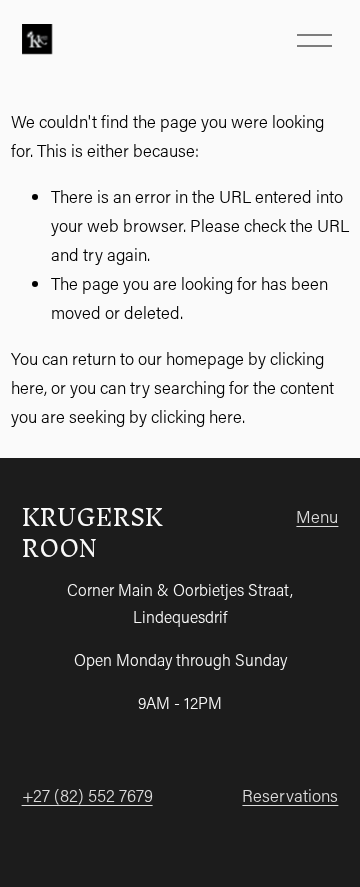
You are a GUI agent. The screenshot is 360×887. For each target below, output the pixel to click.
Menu (317, 516)
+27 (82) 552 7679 (87, 795)
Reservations (290, 795)
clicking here (196, 416)
